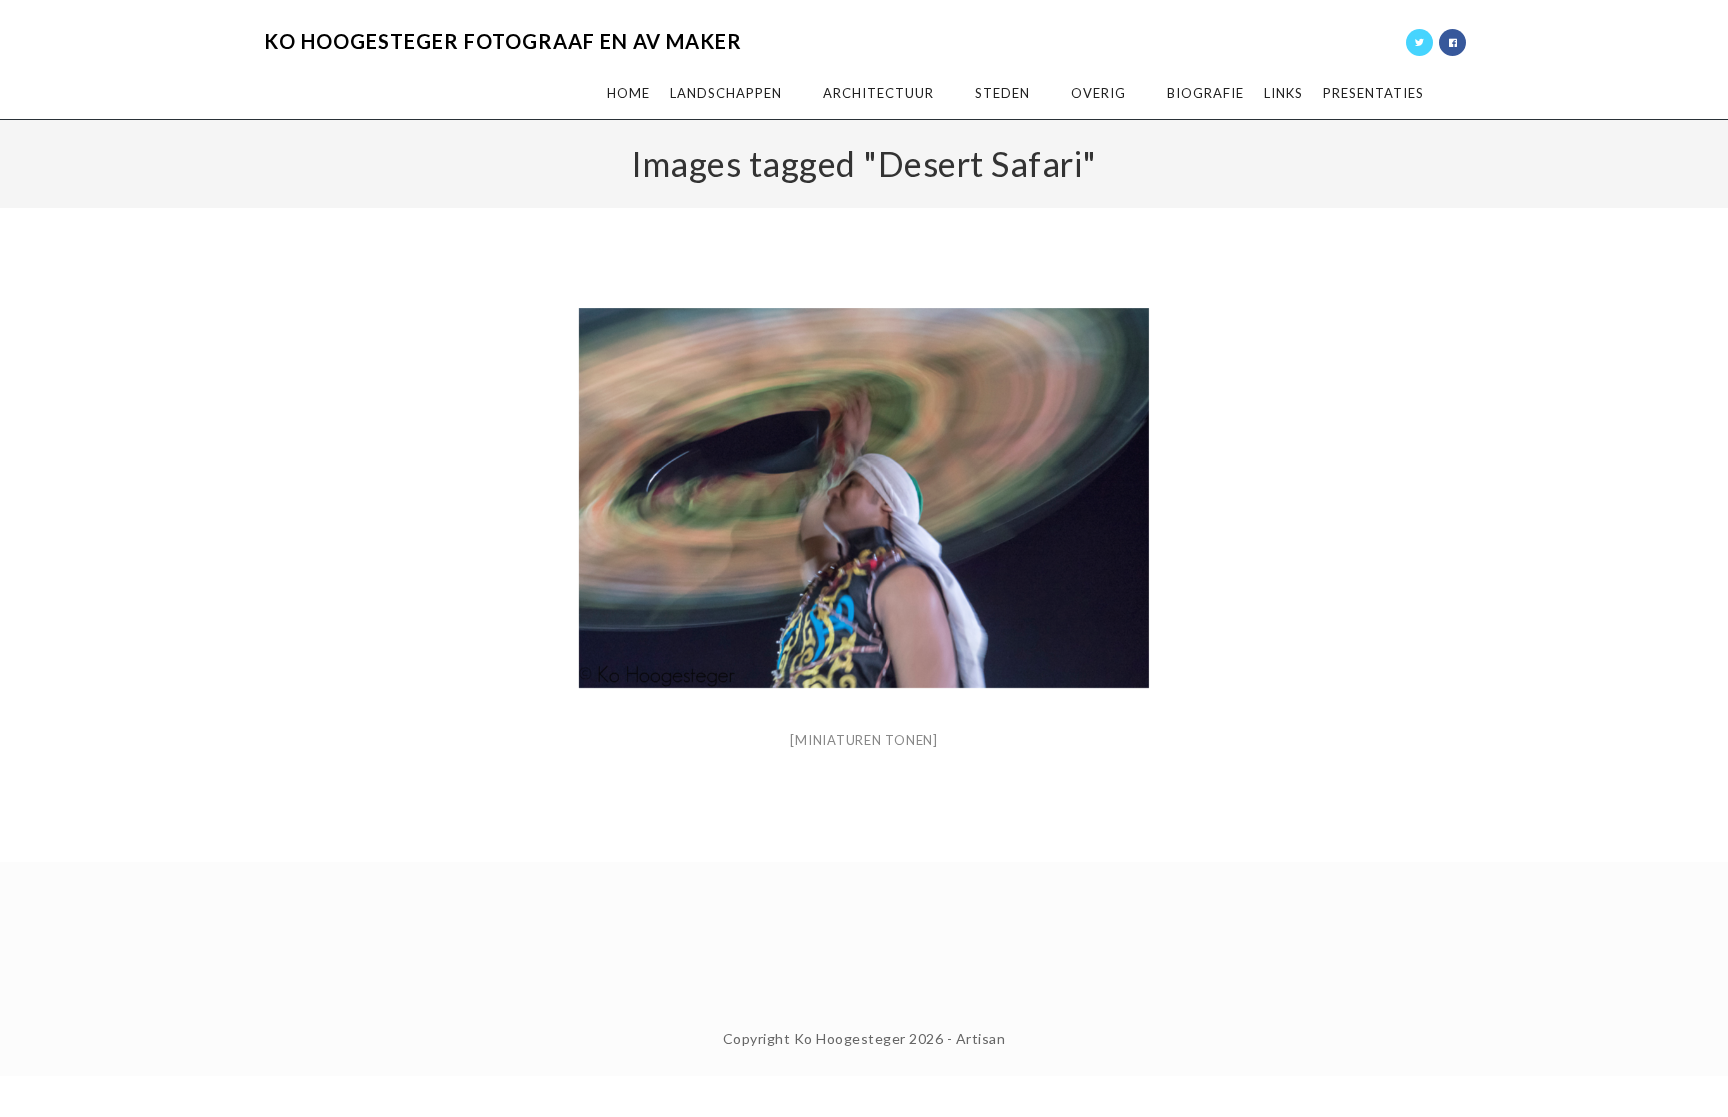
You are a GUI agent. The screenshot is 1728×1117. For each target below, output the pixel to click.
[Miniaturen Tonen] (864, 740)
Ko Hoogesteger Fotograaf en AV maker (503, 41)
